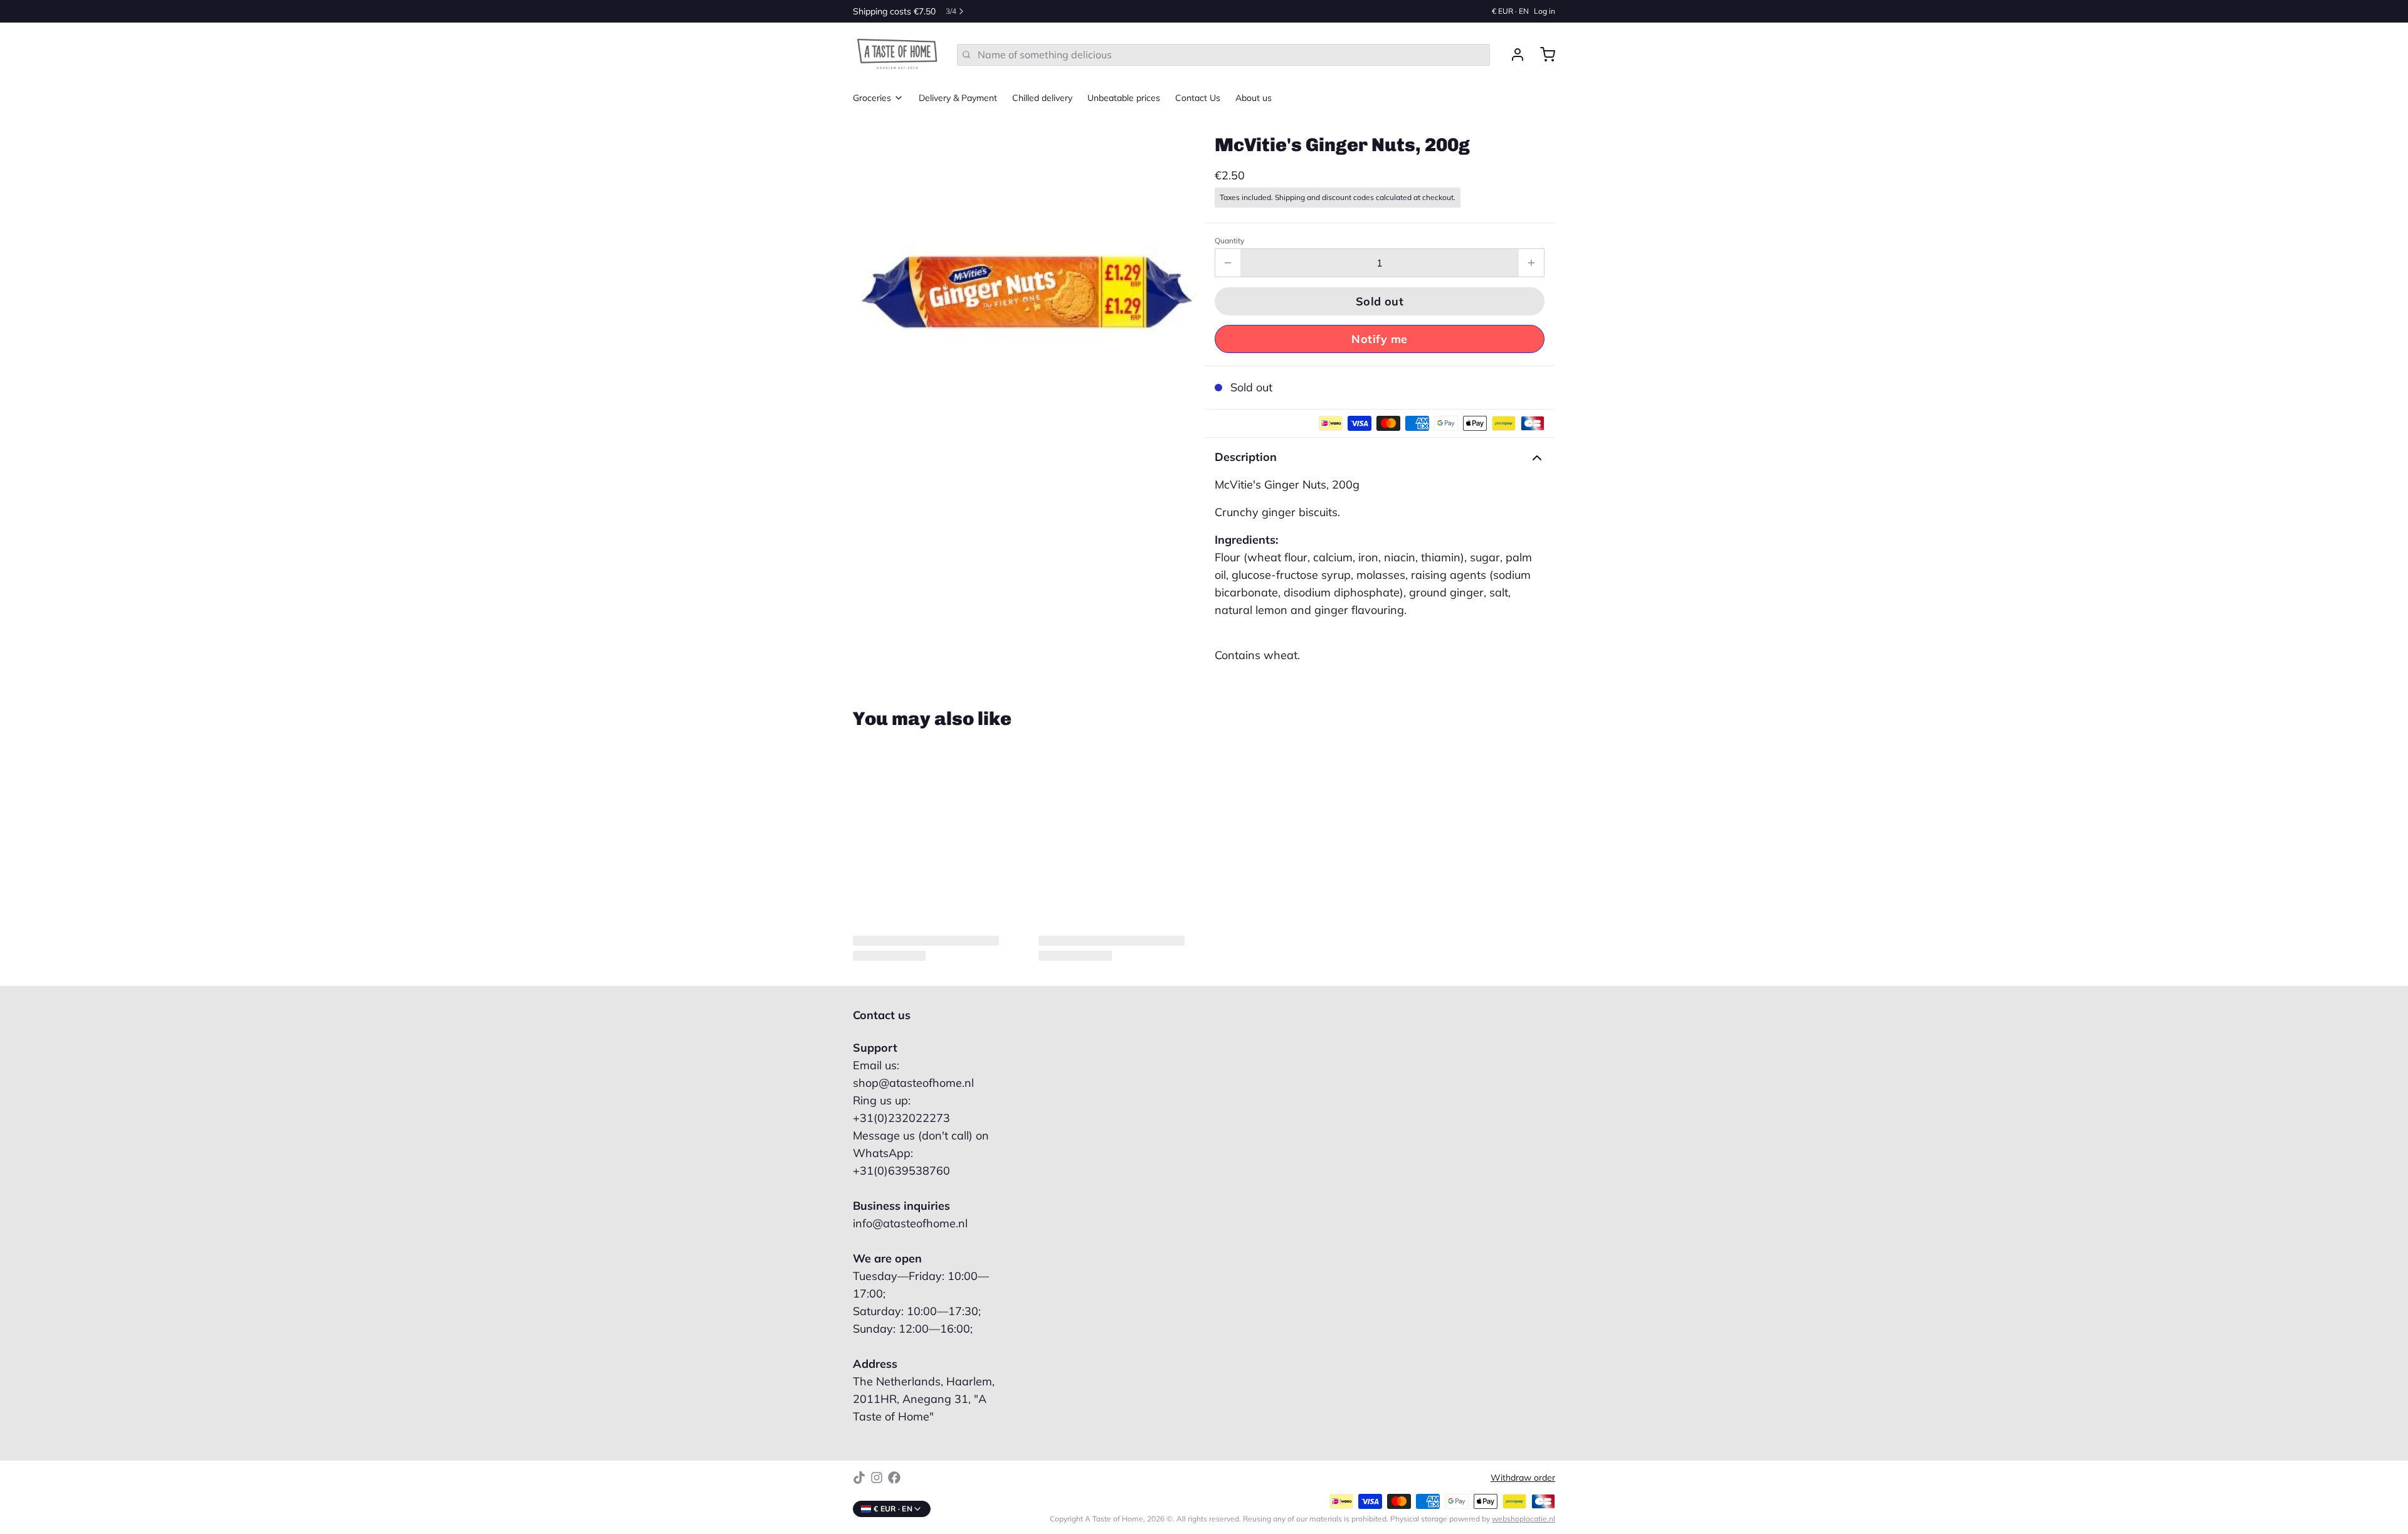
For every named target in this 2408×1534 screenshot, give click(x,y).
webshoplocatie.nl (1523, 1519)
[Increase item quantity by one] (1531, 263)
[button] (1380, 301)
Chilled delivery (1042, 98)
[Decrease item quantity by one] (1228, 263)
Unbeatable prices (1124, 98)
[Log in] (1513, 55)
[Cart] (1543, 55)
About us (1254, 98)
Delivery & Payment (958, 98)
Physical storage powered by (1473, 1519)
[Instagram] (877, 1478)
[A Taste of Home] (897, 55)
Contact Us (1198, 98)
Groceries (872, 98)
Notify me (1379, 339)
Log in (1545, 11)
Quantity (1229, 241)
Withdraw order (1523, 1478)
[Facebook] (894, 1478)
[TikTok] (859, 1478)
